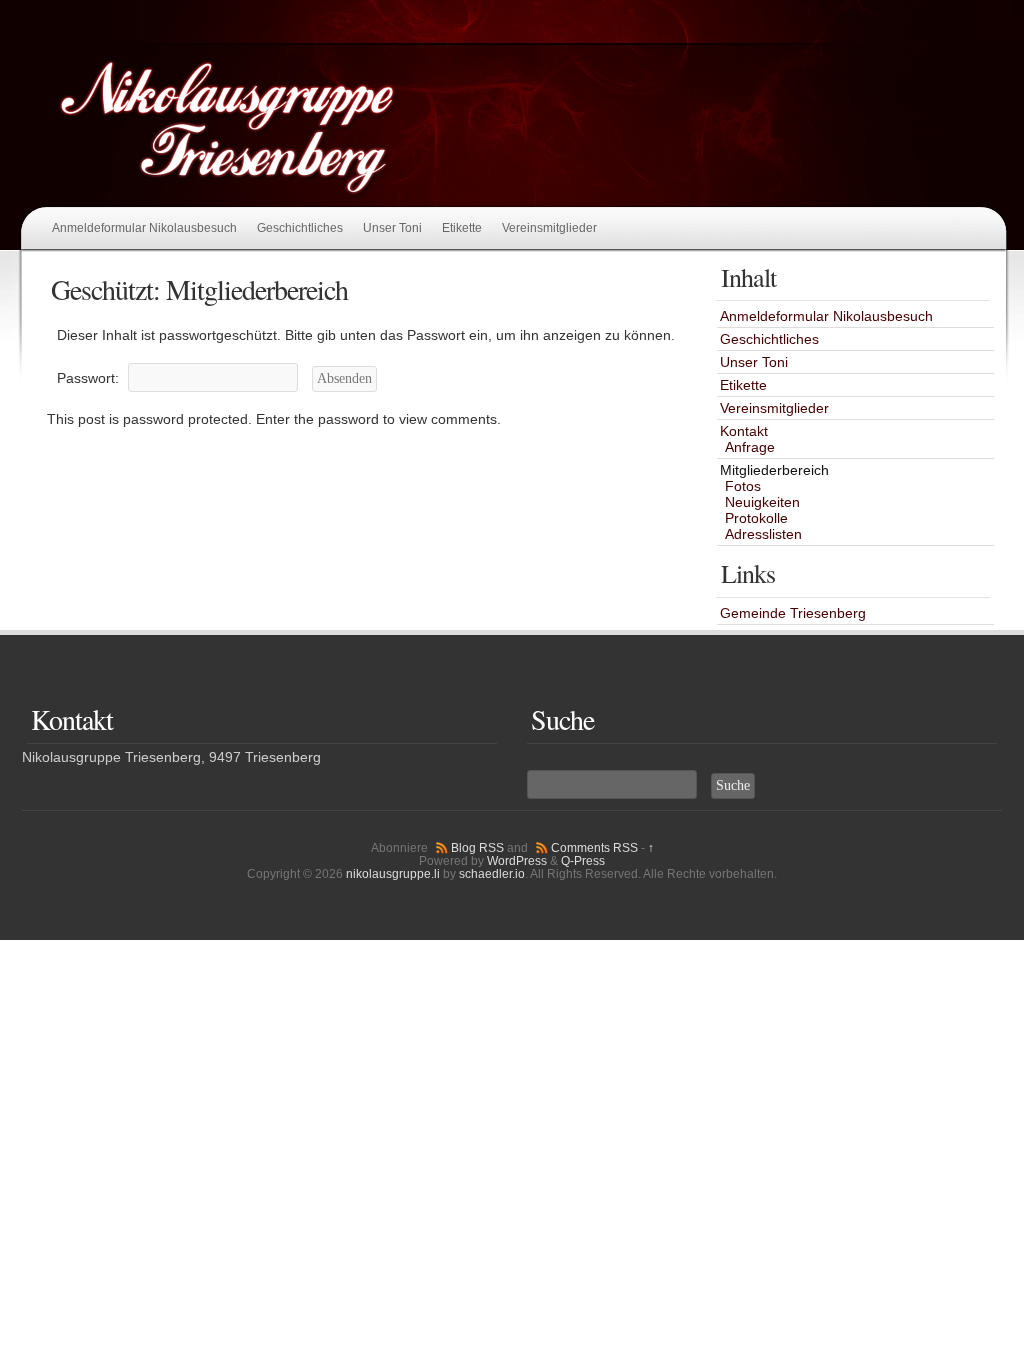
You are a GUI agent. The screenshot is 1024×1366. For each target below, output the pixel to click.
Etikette (462, 228)
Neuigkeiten (762, 502)
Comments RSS (594, 847)
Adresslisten (763, 534)
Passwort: (90, 378)
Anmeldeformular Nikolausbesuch (144, 228)
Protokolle (756, 518)
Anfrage (750, 447)
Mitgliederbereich (774, 470)
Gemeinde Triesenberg (793, 613)
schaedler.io (492, 873)
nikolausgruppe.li (393, 873)
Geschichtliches (300, 228)
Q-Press (583, 860)
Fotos (743, 486)
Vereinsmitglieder (549, 228)
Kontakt (744, 431)
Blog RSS (477, 847)
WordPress (517, 860)
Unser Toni (392, 228)
